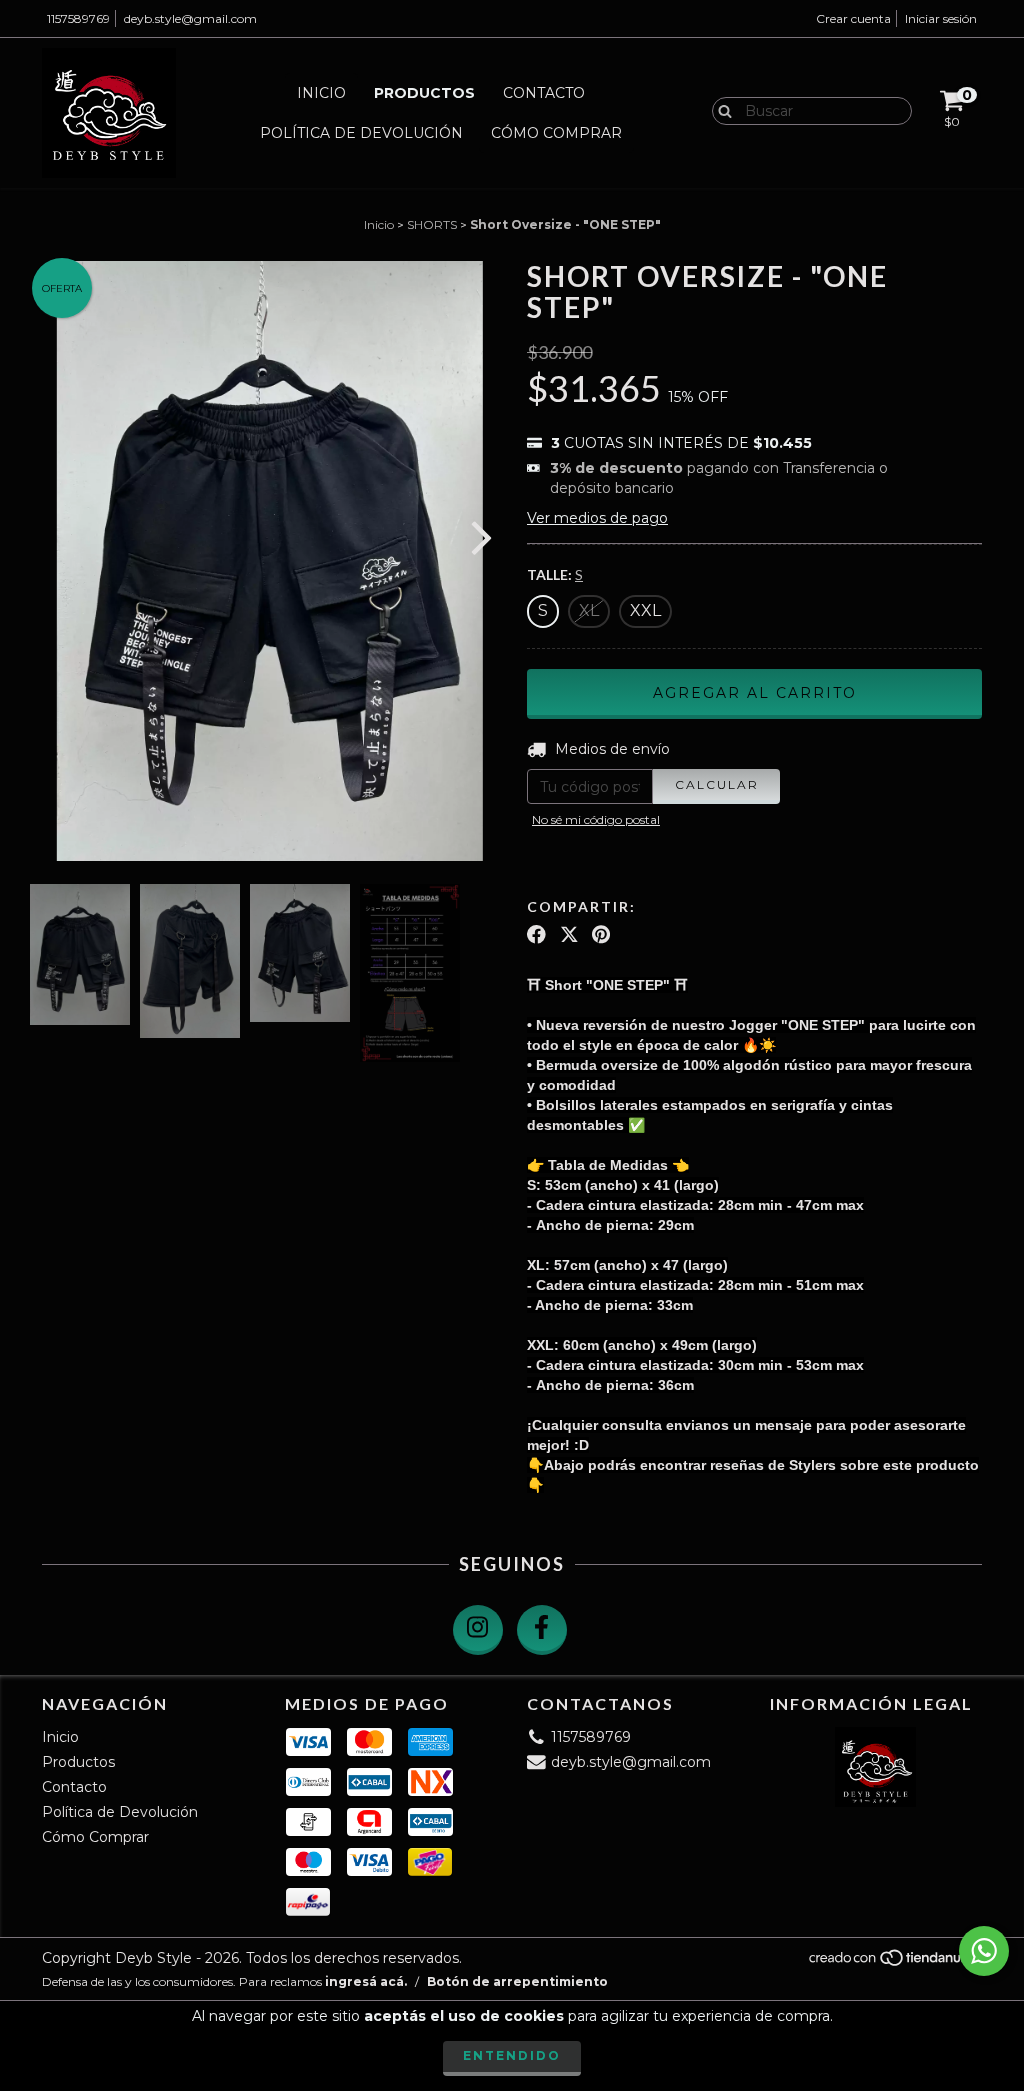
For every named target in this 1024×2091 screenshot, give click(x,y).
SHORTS (432, 224)
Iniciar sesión (941, 18)
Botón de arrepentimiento (517, 1981)
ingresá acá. (366, 1981)
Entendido (512, 2055)
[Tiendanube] (894, 1963)
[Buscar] (720, 110)
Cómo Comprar (556, 133)
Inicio (321, 93)
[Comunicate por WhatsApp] (984, 1951)
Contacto (544, 93)
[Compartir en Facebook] (536, 935)
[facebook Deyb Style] (542, 1630)
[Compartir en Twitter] (569, 935)
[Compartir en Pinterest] (601, 935)
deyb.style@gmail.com (190, 18)
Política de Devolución (361, 133)
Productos (424, 93)
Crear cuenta (853, 18)
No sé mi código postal (596, 819)
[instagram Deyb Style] (478, 1630)
